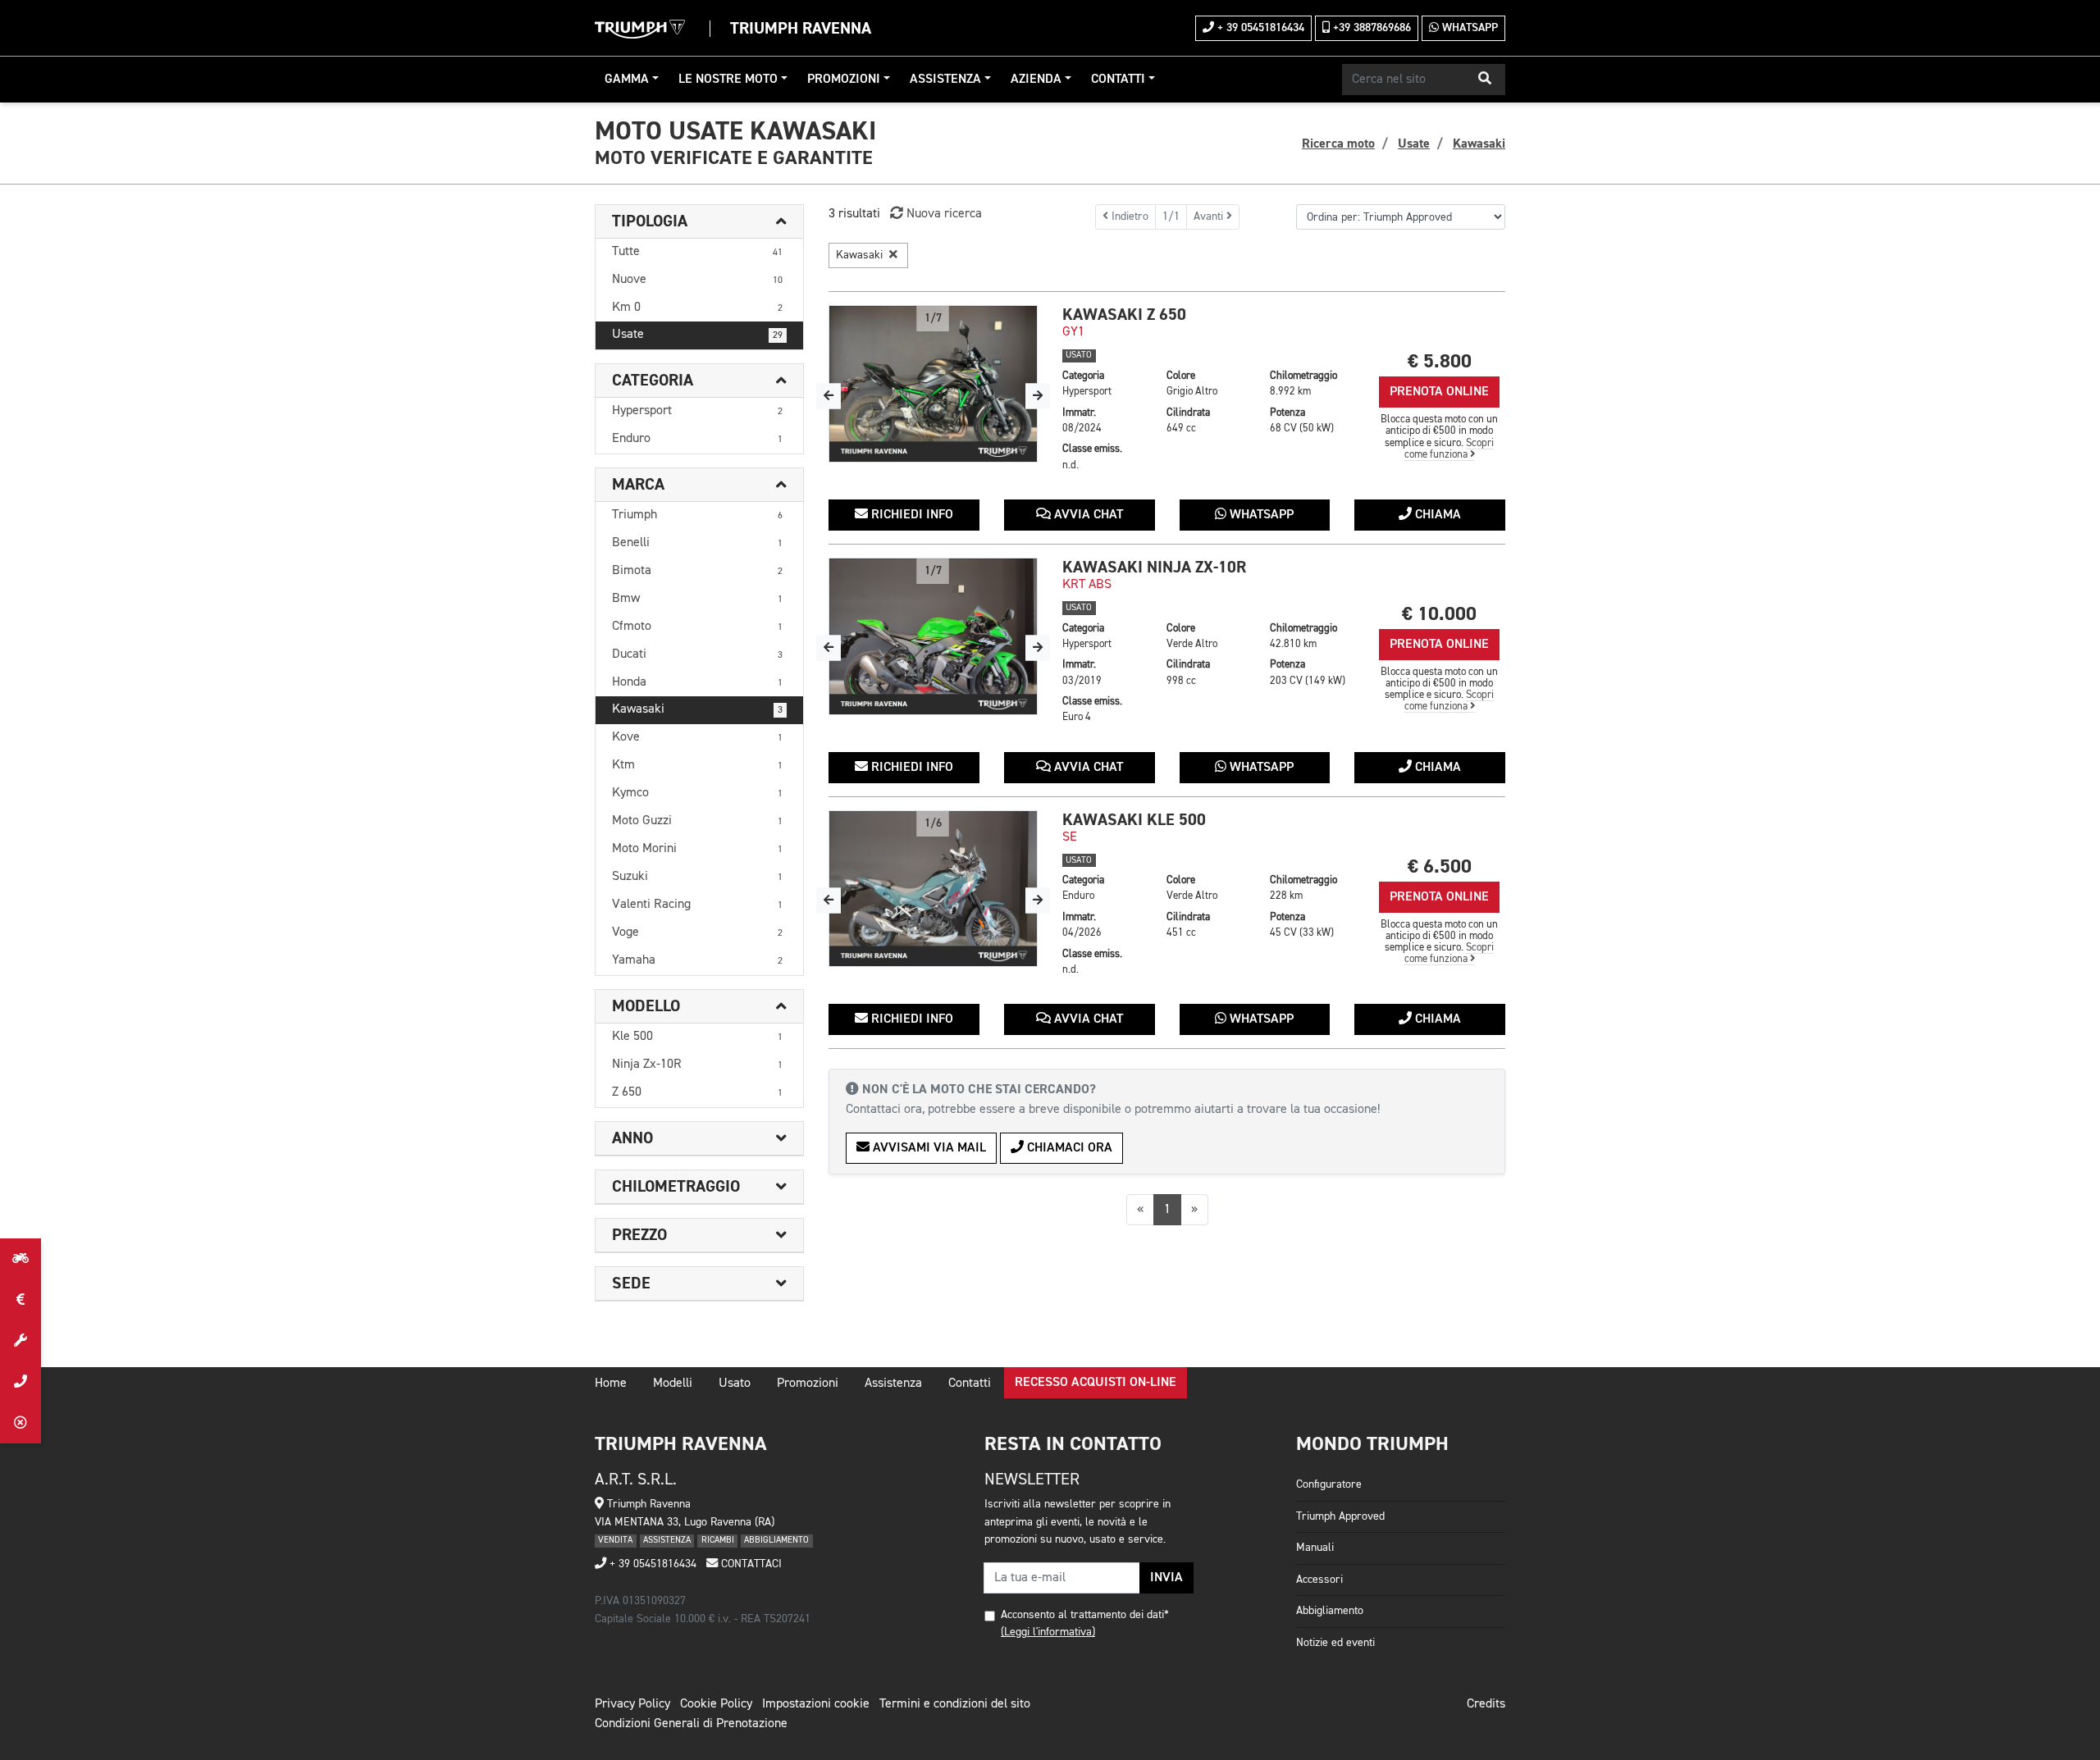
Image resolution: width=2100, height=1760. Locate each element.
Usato (735, 1384)
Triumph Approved (1340, 1516)
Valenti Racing (697, 905)
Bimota (697, 571)
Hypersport (697, 411)
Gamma (627, 80)
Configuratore (1329, 1484)
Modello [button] (646, 1006)
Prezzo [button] (639, 1235)
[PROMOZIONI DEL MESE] (21, 1300)
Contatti (1118, 80)
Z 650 (697, 1092)
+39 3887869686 (1370, 28)
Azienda (1036, 80)
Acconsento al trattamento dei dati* (1085, 1615)
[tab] (699, 222)
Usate (697, 335)
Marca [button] (638, 485)
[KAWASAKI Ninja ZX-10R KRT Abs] (933, 636)
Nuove (697, 280)
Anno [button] (632, 1138)
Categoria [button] (653, 381)
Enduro (697, 439)
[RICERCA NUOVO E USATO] (21, 1259)
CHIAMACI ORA (1068, 1148)
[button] (1485, 80)
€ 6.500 (1440, 866)
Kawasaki (697, 709)
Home (611, 1384)
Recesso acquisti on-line (1096, 1383)
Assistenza (945, 80)
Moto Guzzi (697, 821)
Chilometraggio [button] (676, 1187)
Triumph (697, 515)
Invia (1166, 1578)
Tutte (697, 252)
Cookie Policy (716, 1704)
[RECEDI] (21, 1423)
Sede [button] (631, 1284)
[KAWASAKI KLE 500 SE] (933, 889)
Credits (1486, 1704)
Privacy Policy (632, 1704)
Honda (697, 682)
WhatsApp (1468, 28)
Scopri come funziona (1449, 449)
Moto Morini (697, 849)
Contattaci (750, 1564)
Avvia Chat (1087, 515)
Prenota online (1439, 392)
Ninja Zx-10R (697, 1065)
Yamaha (697, 960)
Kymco (697, 793)
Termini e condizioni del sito (955, 1704)
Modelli (673, 1384)
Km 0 (697, 308)
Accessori (1319, 1580)
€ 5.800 (1440, 361)
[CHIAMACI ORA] (21, 1382)
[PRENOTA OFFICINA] (21, 1341)
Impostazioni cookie (816, 1704)
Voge (697, 932)
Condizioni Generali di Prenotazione (691, 1724)
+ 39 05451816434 (1259, 28)
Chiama (1436, 515)
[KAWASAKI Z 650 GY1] (933, 384)
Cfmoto (697, 627)
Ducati (697, 654)
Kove (697, 737)
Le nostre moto (728, 80)
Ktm (697, 765)
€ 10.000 (1439, 614)
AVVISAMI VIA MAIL (928, 1148)
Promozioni (844, 80)
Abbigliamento (1330, 1611)
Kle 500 (697, 1037)
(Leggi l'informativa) (1048, 1632)
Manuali (1315, 1548)
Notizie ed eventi (1335, 1643)
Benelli (697, 543)
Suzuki (697, 877)
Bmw (697, 599)
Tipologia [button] (650, 221)
